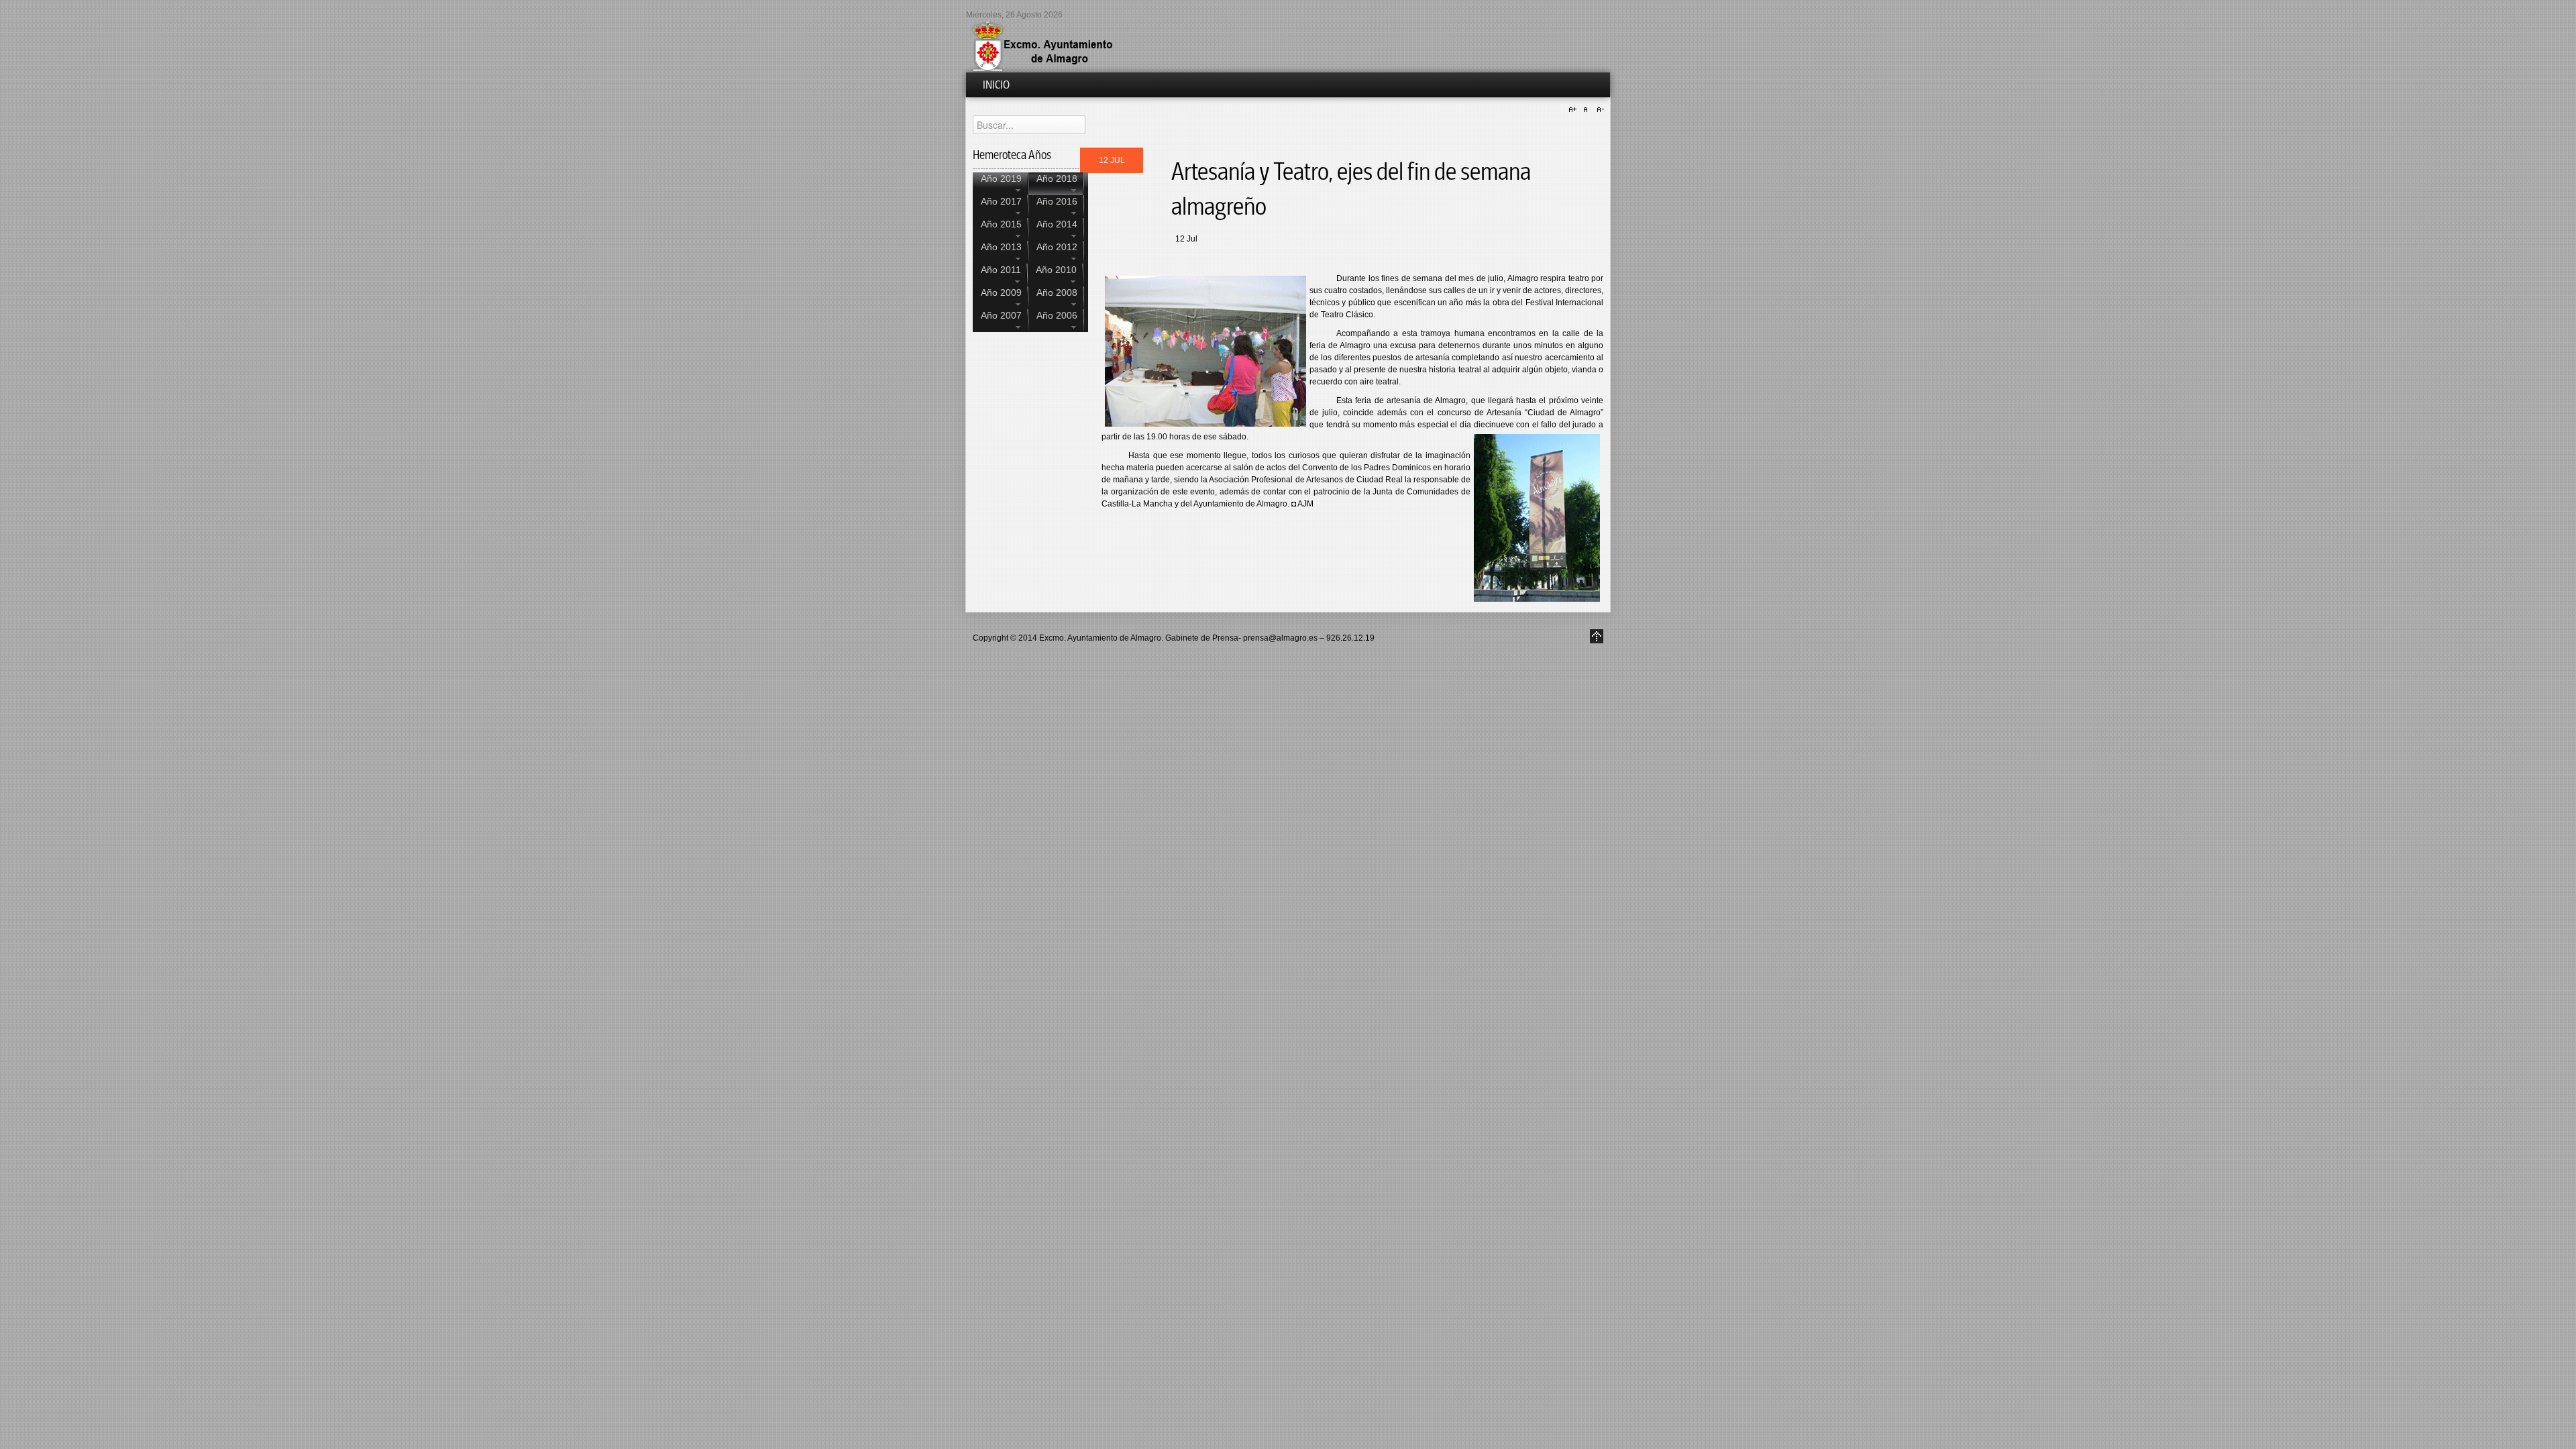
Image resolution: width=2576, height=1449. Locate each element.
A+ (1574, 110)
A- (1599, 110)
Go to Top (1597, 636)
